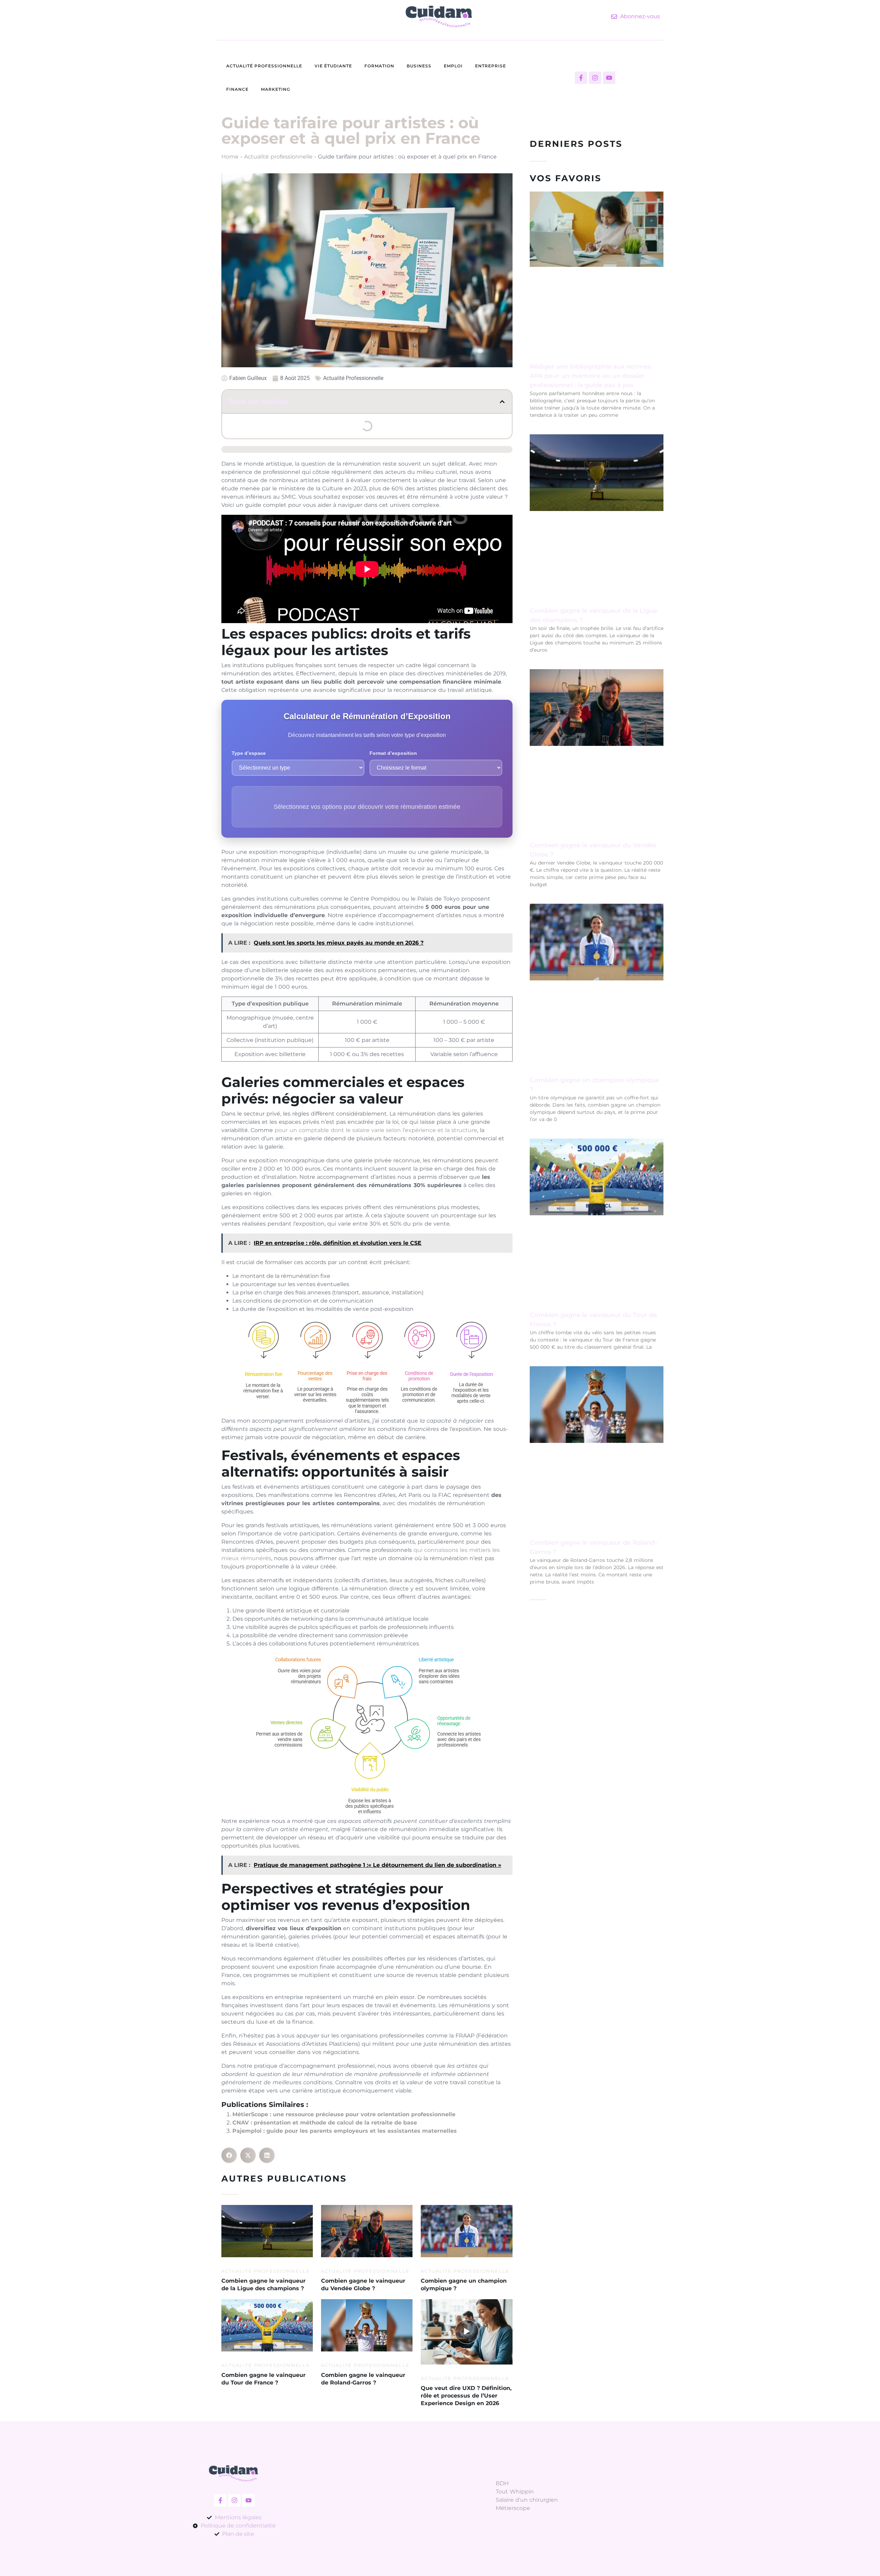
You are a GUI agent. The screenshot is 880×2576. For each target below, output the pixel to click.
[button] (502, 402)
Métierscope (513, 2508)
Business (419, 66)
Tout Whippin (515, 2492)
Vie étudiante (333, 66)
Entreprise (491, 66)
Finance (237, 89)
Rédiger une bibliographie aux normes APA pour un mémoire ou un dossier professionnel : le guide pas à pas (590, 376)
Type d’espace (249, 753)
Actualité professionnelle (264, 66)
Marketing (276, 89)
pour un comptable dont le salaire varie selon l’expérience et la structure (376, 1130)
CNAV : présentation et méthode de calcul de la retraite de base (325, 2123)
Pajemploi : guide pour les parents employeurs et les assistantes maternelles (345, 2131)
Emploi (453, 66)
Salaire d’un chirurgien (527, 2500)
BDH (502, 2483)
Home (230, 157)
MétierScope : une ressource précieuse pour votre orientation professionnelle (344, 2114)
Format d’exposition (393, 753)
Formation (379, 66)
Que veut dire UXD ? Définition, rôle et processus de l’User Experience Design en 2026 (466, 2396)
